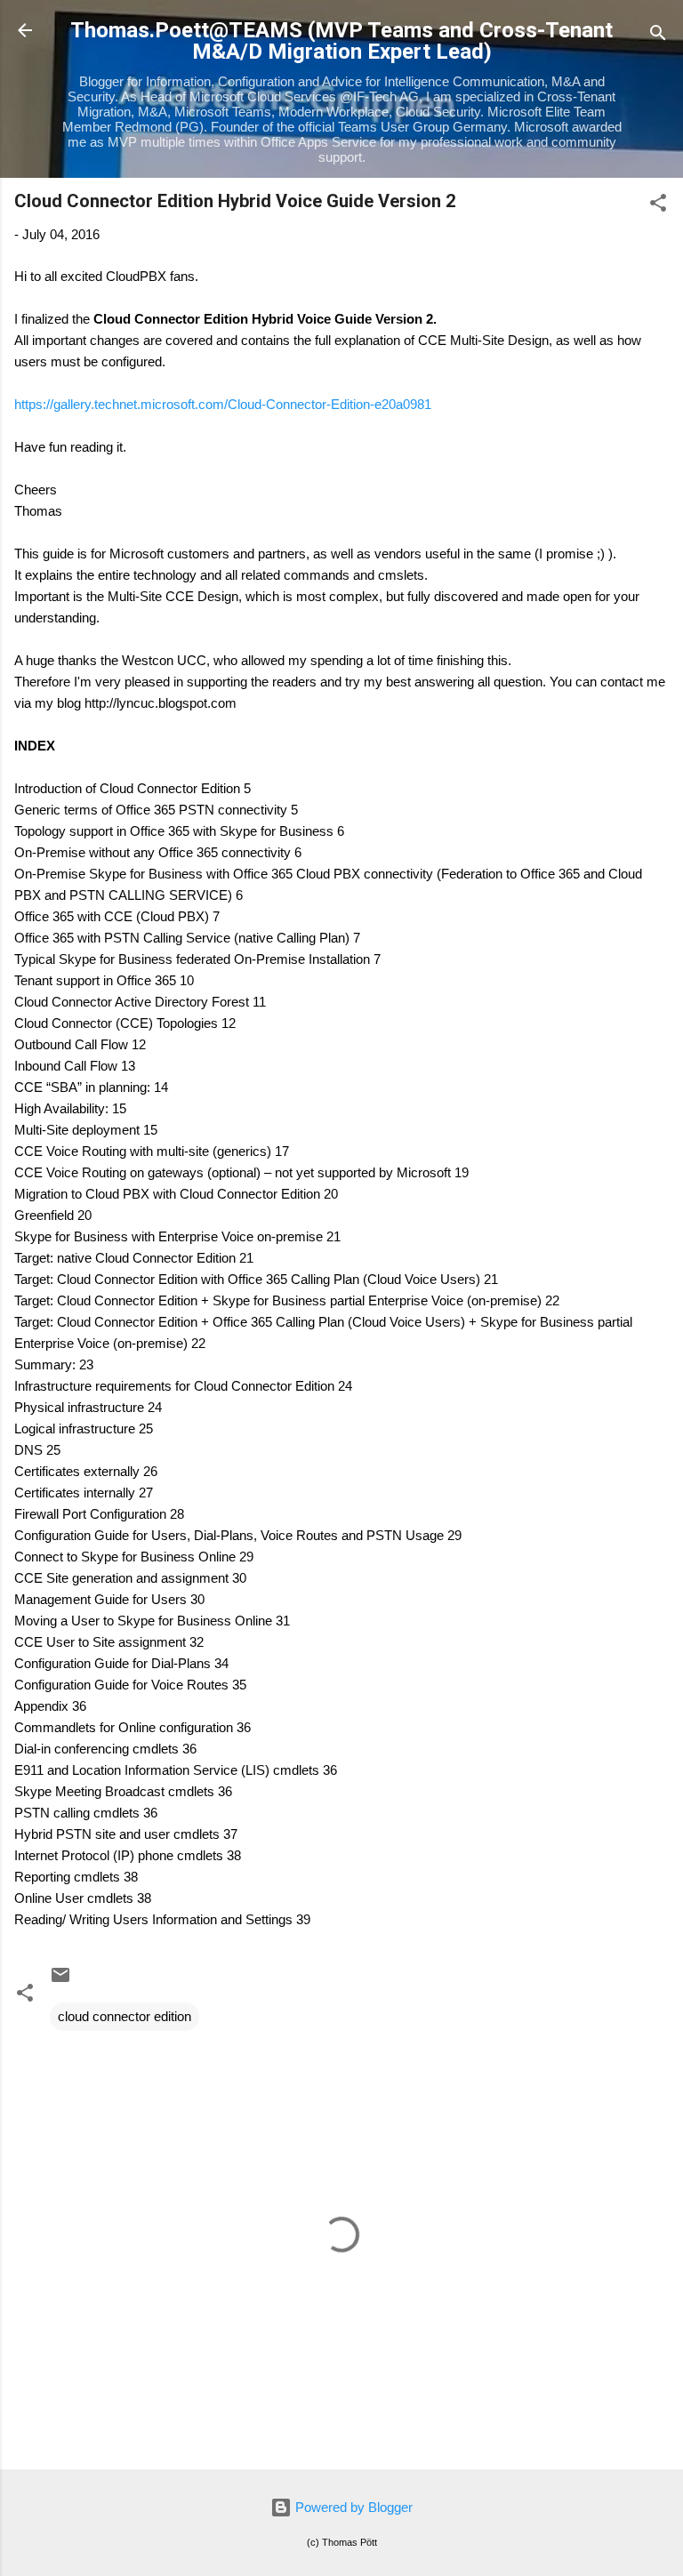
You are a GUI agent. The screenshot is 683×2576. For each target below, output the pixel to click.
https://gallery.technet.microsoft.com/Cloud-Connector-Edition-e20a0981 (223, 404)
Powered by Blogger (352, 2507)
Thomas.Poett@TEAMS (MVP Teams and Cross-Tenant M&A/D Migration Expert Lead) (341, 41)
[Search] (658, 36)
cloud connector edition (125, 2016)
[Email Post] (60, 1981)
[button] (658, 206)
